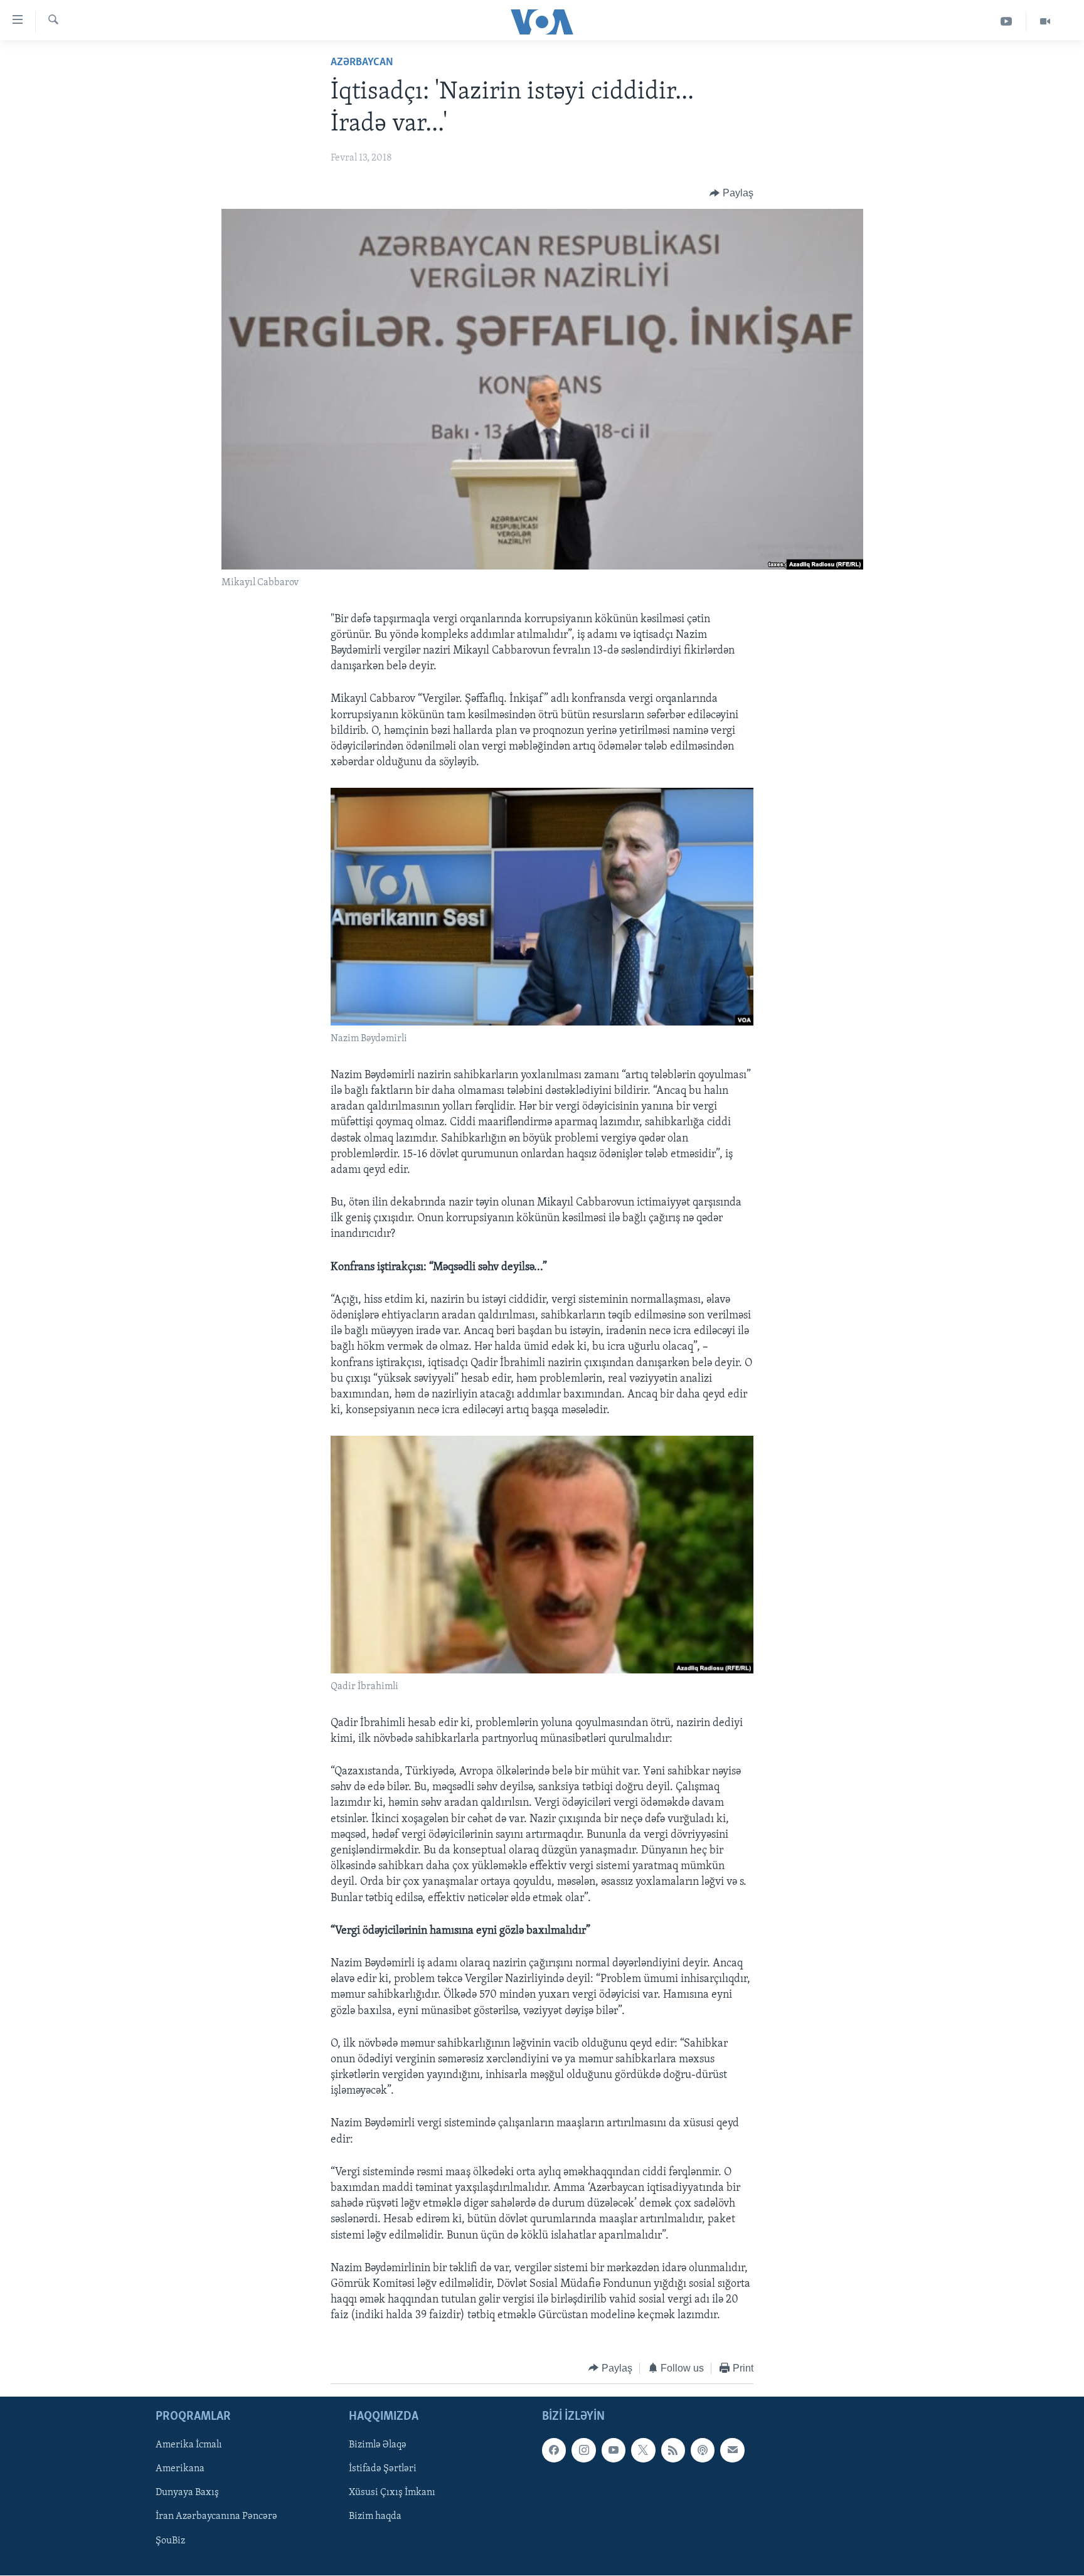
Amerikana (180, 2469)
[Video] (1045, 22)
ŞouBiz (170, 2541)
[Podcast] (703, 2450)
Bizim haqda (375, 2517)
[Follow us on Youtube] (614, 2450)
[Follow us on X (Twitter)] (643, 2450)
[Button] (731, 193)
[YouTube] (1007, 22)
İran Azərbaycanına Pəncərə (216, 2517)
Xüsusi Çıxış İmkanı (392, 2493)
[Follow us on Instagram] (583, 2450)
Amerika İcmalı (189, 2445)
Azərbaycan (362, 63)
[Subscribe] (732, 2450)
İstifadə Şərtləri (383, 2469)
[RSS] (673, 2450)
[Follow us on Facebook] (554, 2450)
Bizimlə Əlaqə (378, 2445)
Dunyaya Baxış (187, 2493)
